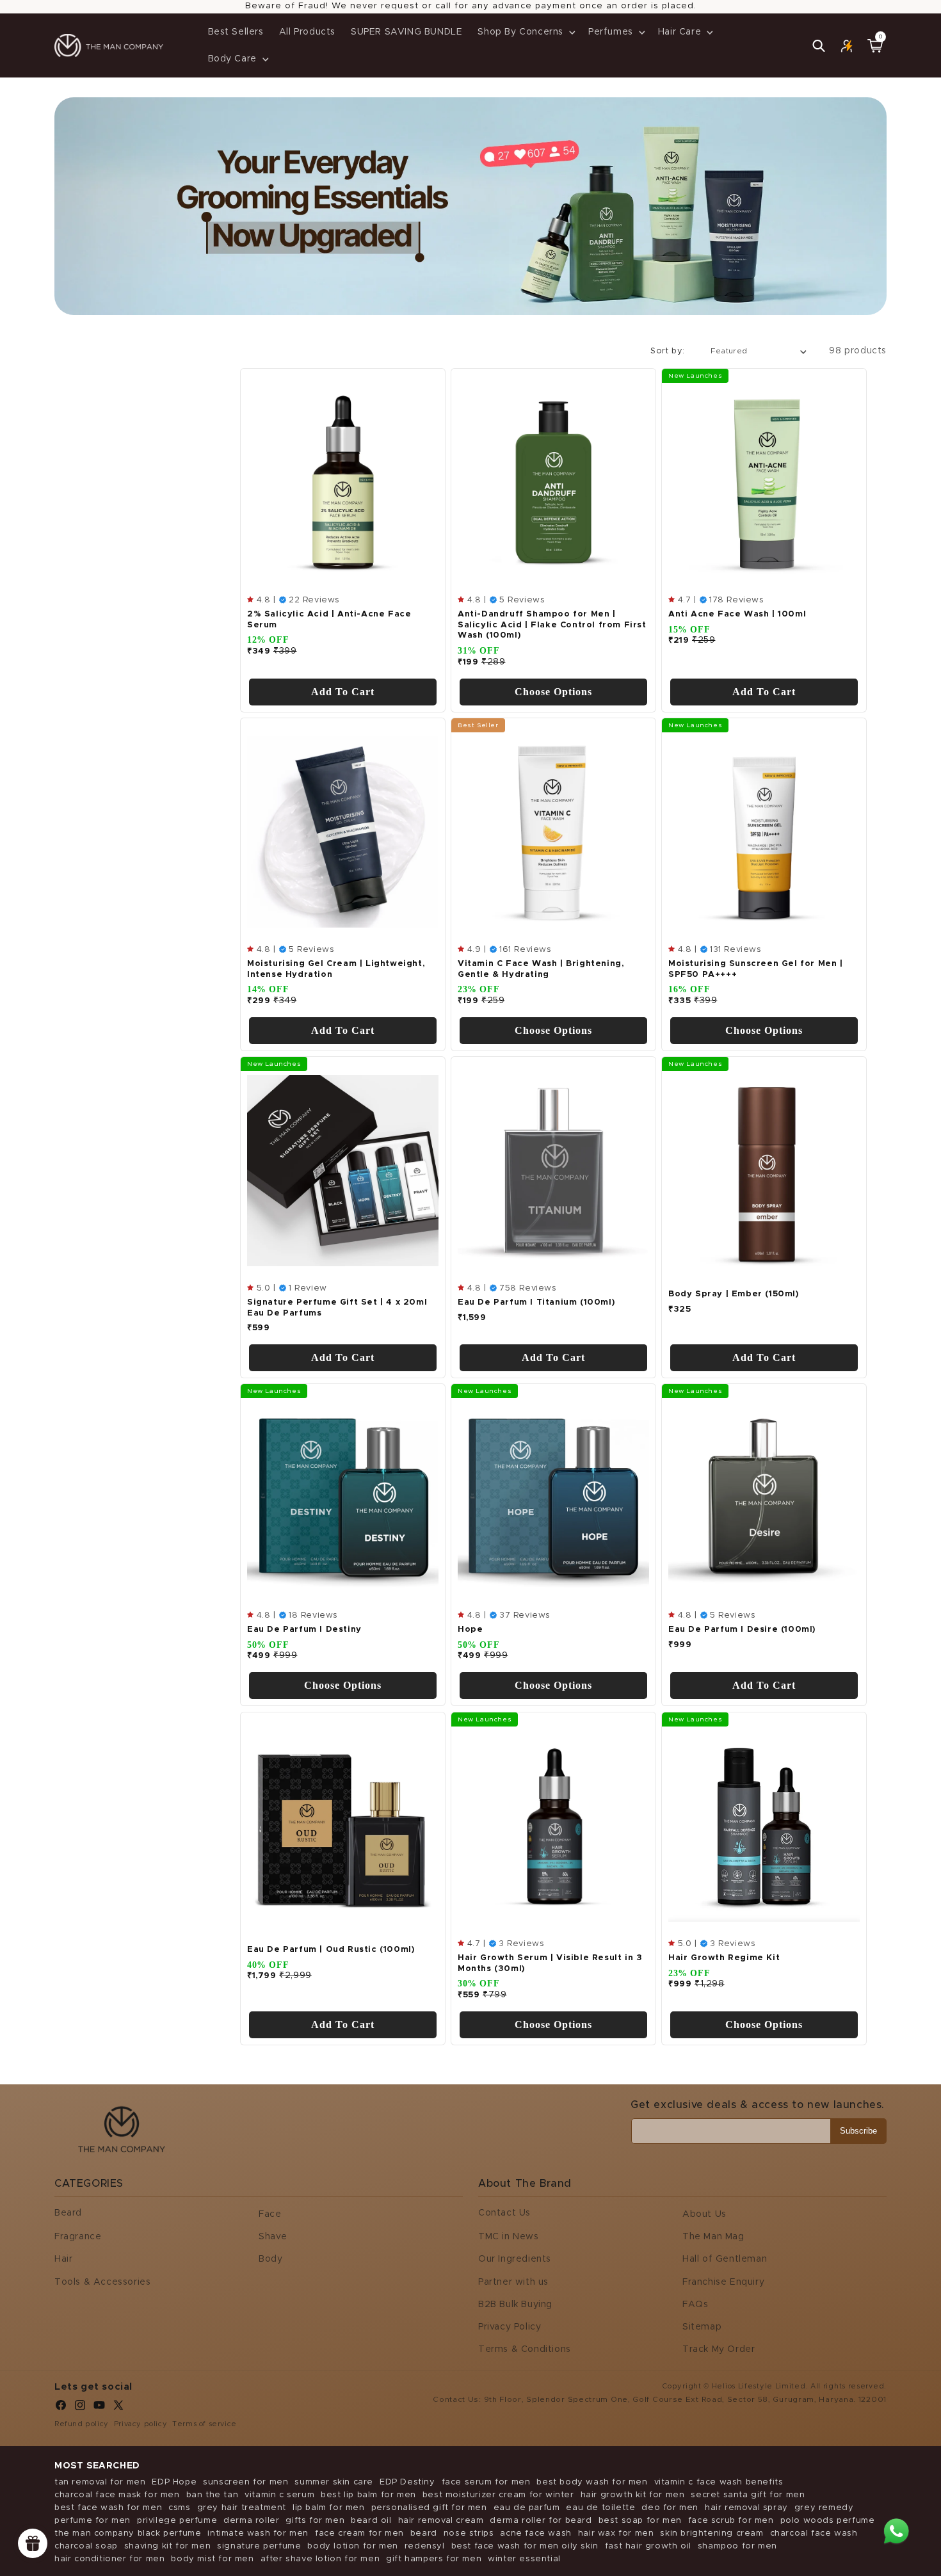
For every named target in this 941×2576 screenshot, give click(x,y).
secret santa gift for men (748, 2495)
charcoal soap (86, 2546)
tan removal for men (100, 2482)
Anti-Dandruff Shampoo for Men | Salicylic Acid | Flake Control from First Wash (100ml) (552, 625)
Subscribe (858, 2131)
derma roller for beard (541, 2521)
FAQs (695, 2305)
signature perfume (259, 2546)
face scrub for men (731, 2521)
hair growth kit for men (633, 2495)
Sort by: (667, 351)
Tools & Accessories (102, 2282)
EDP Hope (174, 2482)
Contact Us (504, 2213)
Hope (470, 1630)
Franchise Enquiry (723, 2282)
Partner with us (513, 2282)
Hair (63, 2259)
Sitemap (702, 2327)
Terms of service (205, 2424)
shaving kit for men (167, 2546)
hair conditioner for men (109, 2559)
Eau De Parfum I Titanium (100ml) (536, 1302)
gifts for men (315, 2521)
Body (270, 2259)
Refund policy (82, 2424)
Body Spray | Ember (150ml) (734, 1294)
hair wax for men (616, 2533)
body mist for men (212, 2559)
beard (424, 2533)
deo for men (670, 2508)
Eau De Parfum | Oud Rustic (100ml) (331, 1949)
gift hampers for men (434, 2559)
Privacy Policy (510, 2327)
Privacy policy (141, 2424)
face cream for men (359, 2533)
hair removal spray (746, 2508)
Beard (68, 2213)
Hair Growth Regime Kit (724, 1957)
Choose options (553, 692)
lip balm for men (329, 2508)
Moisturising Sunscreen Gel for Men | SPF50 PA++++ (756, 969)
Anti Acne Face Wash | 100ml (737, 614)
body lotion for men (352, 2546)
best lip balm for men (368, 2495)
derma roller (251, 2521)
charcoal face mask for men (117, 2495)
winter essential (524, 2559)
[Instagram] (80, 2408)
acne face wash (535, 2533)
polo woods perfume (828, 2521)
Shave (273, 2237)
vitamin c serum (279, 2495)
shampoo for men (737, 2546)
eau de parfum (527, 2508)
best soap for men (640, 2521)
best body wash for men (592, 2482)
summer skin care (334, 2482)
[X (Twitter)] (118, 2408)
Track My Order (719, 2349)
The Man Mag (713, 2237)
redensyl (425, 2546)
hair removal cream (441, 2521)
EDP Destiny (407, 2482)
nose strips (469, 2533)
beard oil (371, 2521)
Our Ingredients (515, 2259)
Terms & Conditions (525, 2349)
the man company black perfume (128, 2533)
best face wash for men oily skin (525, 2546)
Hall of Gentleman (725, 2259)
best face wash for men (108, 2508)
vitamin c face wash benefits (719, 2482)
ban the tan (213, 2495)
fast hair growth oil (648, 2546)
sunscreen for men (245, 2482)
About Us (704, 2214)
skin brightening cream (712, 2533)
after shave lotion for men (320, 2559)
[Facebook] (61, 2408)
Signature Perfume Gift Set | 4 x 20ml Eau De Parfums (337, 1308)
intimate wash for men (258, 2533)
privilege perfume (177, 2521)
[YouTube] (99, 2408)
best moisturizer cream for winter (498, 2495)
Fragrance (78, 2237)
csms (179, 2508)
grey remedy (824, 2508)
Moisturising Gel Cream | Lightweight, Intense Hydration (336, 969)
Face (270, 2214)
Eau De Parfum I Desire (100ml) (742, 1630)
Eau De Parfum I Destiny (304, 1630)
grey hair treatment (242, 2508)
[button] (525, 32)
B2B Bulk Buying (515, 2305)
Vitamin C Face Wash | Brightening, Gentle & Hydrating (541, 969)
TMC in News (509, 2237)
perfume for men (92, 2521)
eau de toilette (600, 2508)
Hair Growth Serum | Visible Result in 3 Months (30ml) (550, 1963)
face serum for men (486, 2482)
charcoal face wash (814, 2533)
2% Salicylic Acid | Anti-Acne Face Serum (329, 620)
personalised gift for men (429, 2508)
